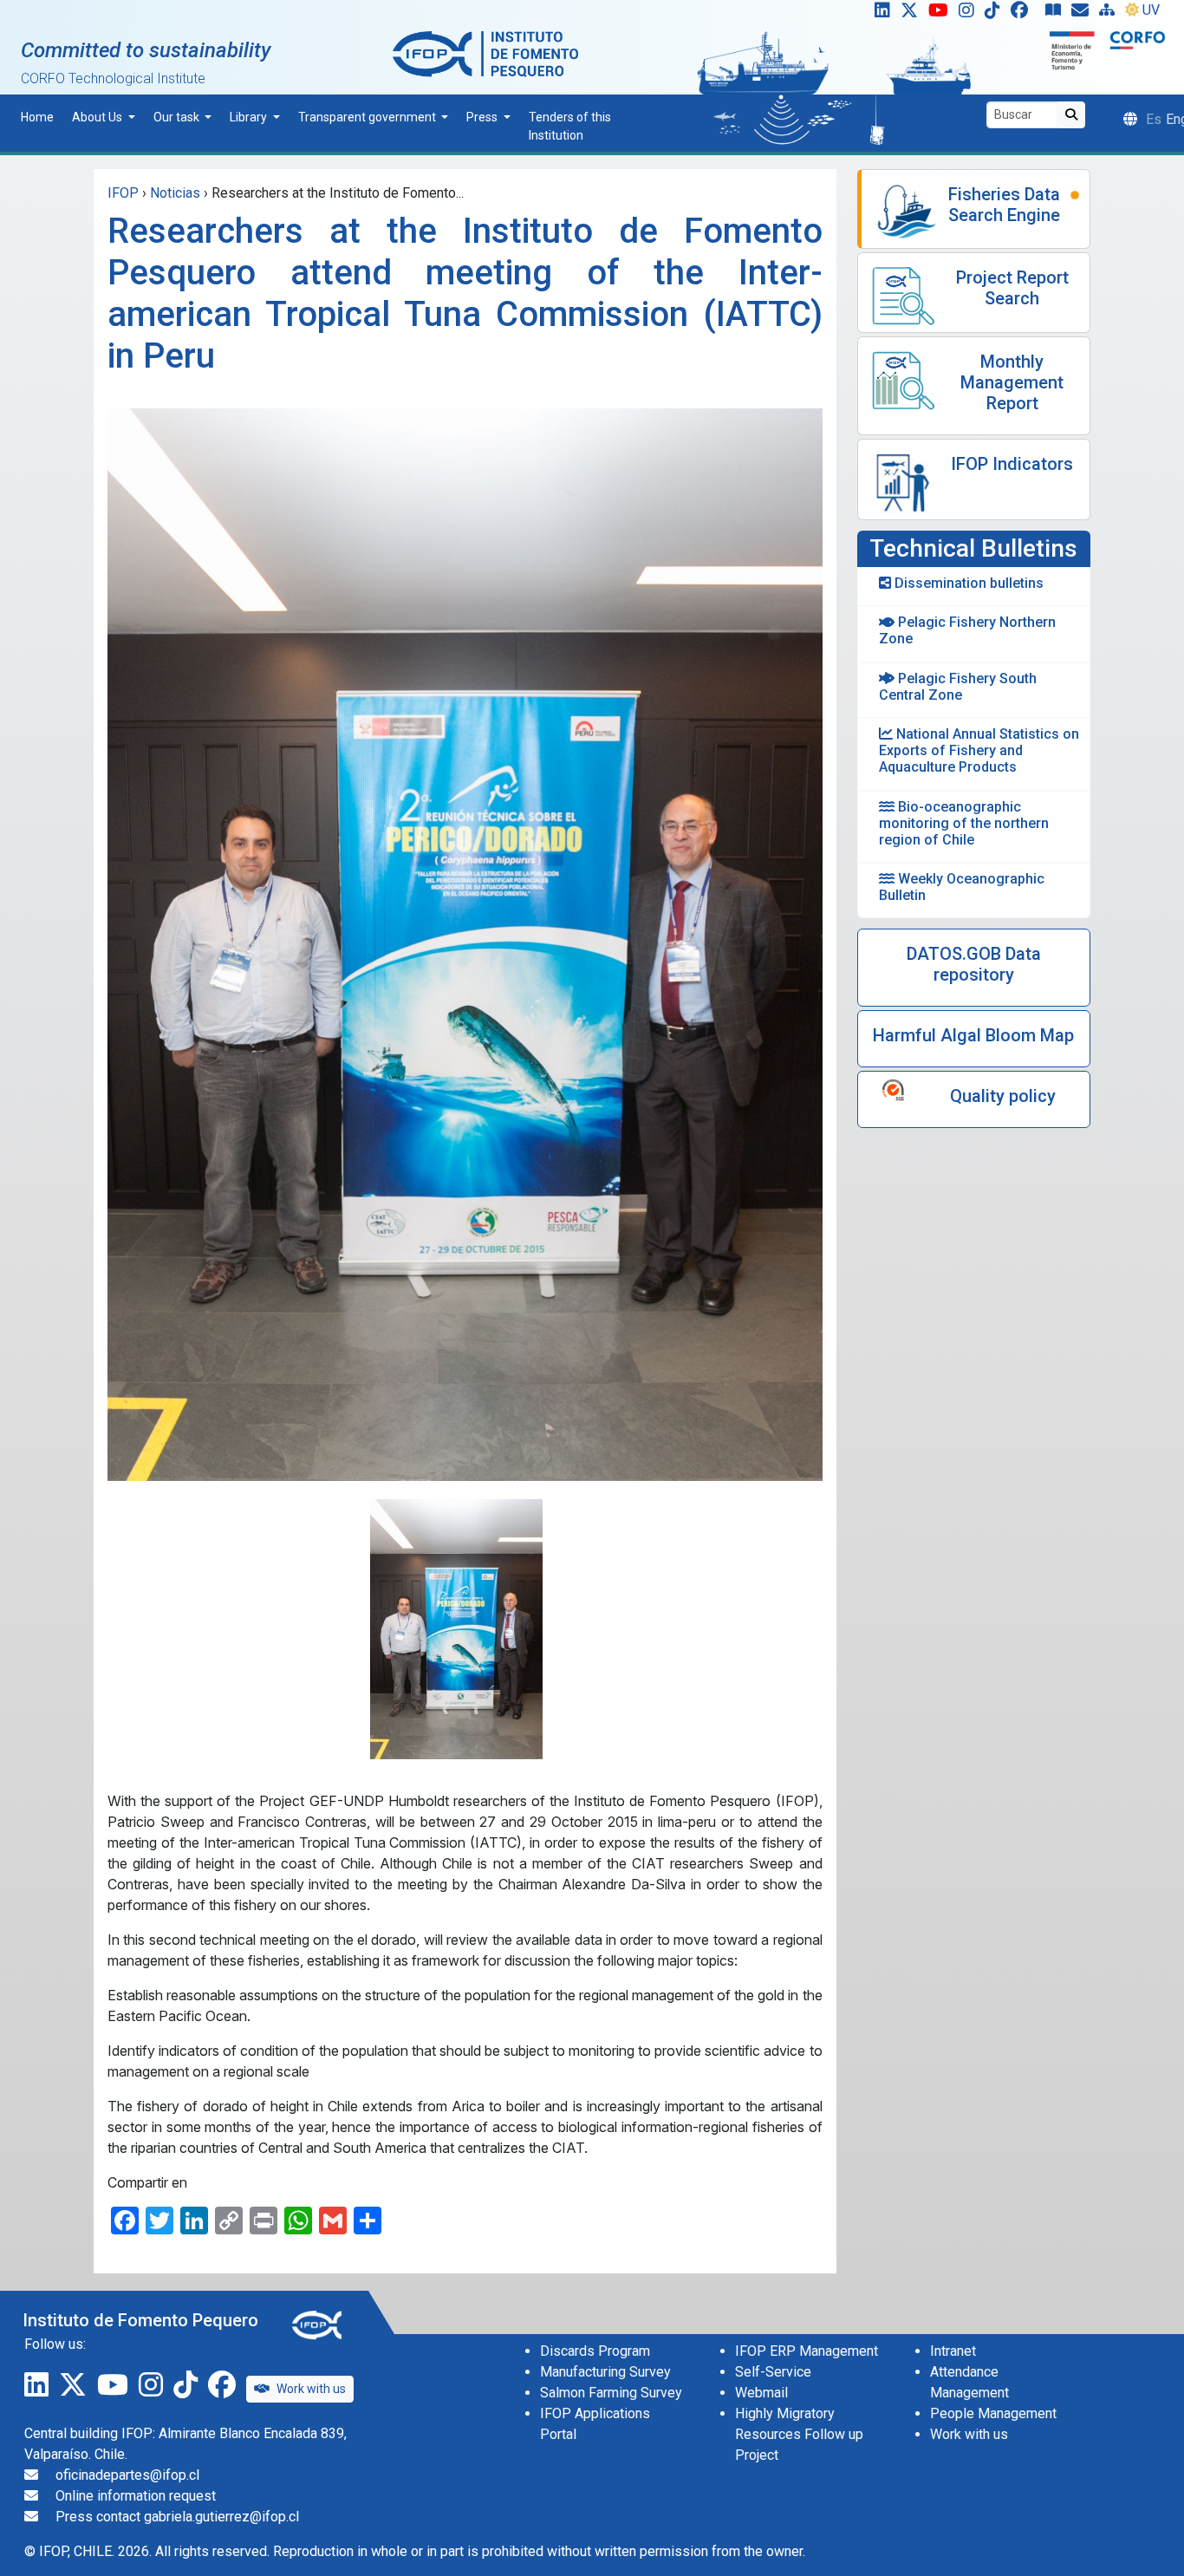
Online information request (136, 2496)
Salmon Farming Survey (611, 2393)
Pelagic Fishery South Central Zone (958, 687)
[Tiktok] (996, 14)
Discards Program (595, 2351)
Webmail (761, 2393)
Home (37, 117)
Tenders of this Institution (570, 126)
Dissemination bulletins (967, 583)
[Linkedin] (879, 14)
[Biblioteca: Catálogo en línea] (1057, 14)
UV (1151, 10)
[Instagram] (970, 14)
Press (483, 117)
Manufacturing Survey (605, 2372)
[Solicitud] (1083, 14)
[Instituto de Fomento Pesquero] (485, 53)
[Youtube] (942, 14)
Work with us (311, 2389)
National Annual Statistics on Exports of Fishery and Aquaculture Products (979, 750)
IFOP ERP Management (807, 2351)
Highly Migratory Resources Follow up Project (799, 2434)
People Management (993, 2413)
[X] (913, 14)
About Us (98, 117)
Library (250, 117)
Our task (178, 117)
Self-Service (773, 2372)
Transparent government (368, 117)
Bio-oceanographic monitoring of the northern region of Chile (964, 823)
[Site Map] (1110, 14)
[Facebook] (1026, 14)
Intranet (953, 2351)
